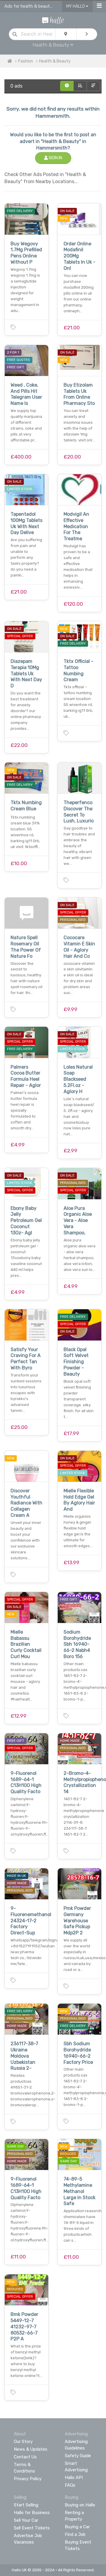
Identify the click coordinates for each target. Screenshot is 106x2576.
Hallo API (74, 2478)
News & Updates (31, 2449)
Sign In (55, 158)
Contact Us (25, 2457)
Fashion (26, 61)
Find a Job (75, 2534)
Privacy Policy (28, 2479)
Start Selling (26, 2505)
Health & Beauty (55, 61)
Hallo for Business (32, 2513)
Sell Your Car (26, 2520)
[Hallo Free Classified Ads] (53, 20)
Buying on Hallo (80, 2505)
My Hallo (76, 6)
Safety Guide (78, 2456)
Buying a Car (77, 2527)
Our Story (23, 2442)
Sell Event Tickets (32, 2528)
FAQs (70, 2485)
